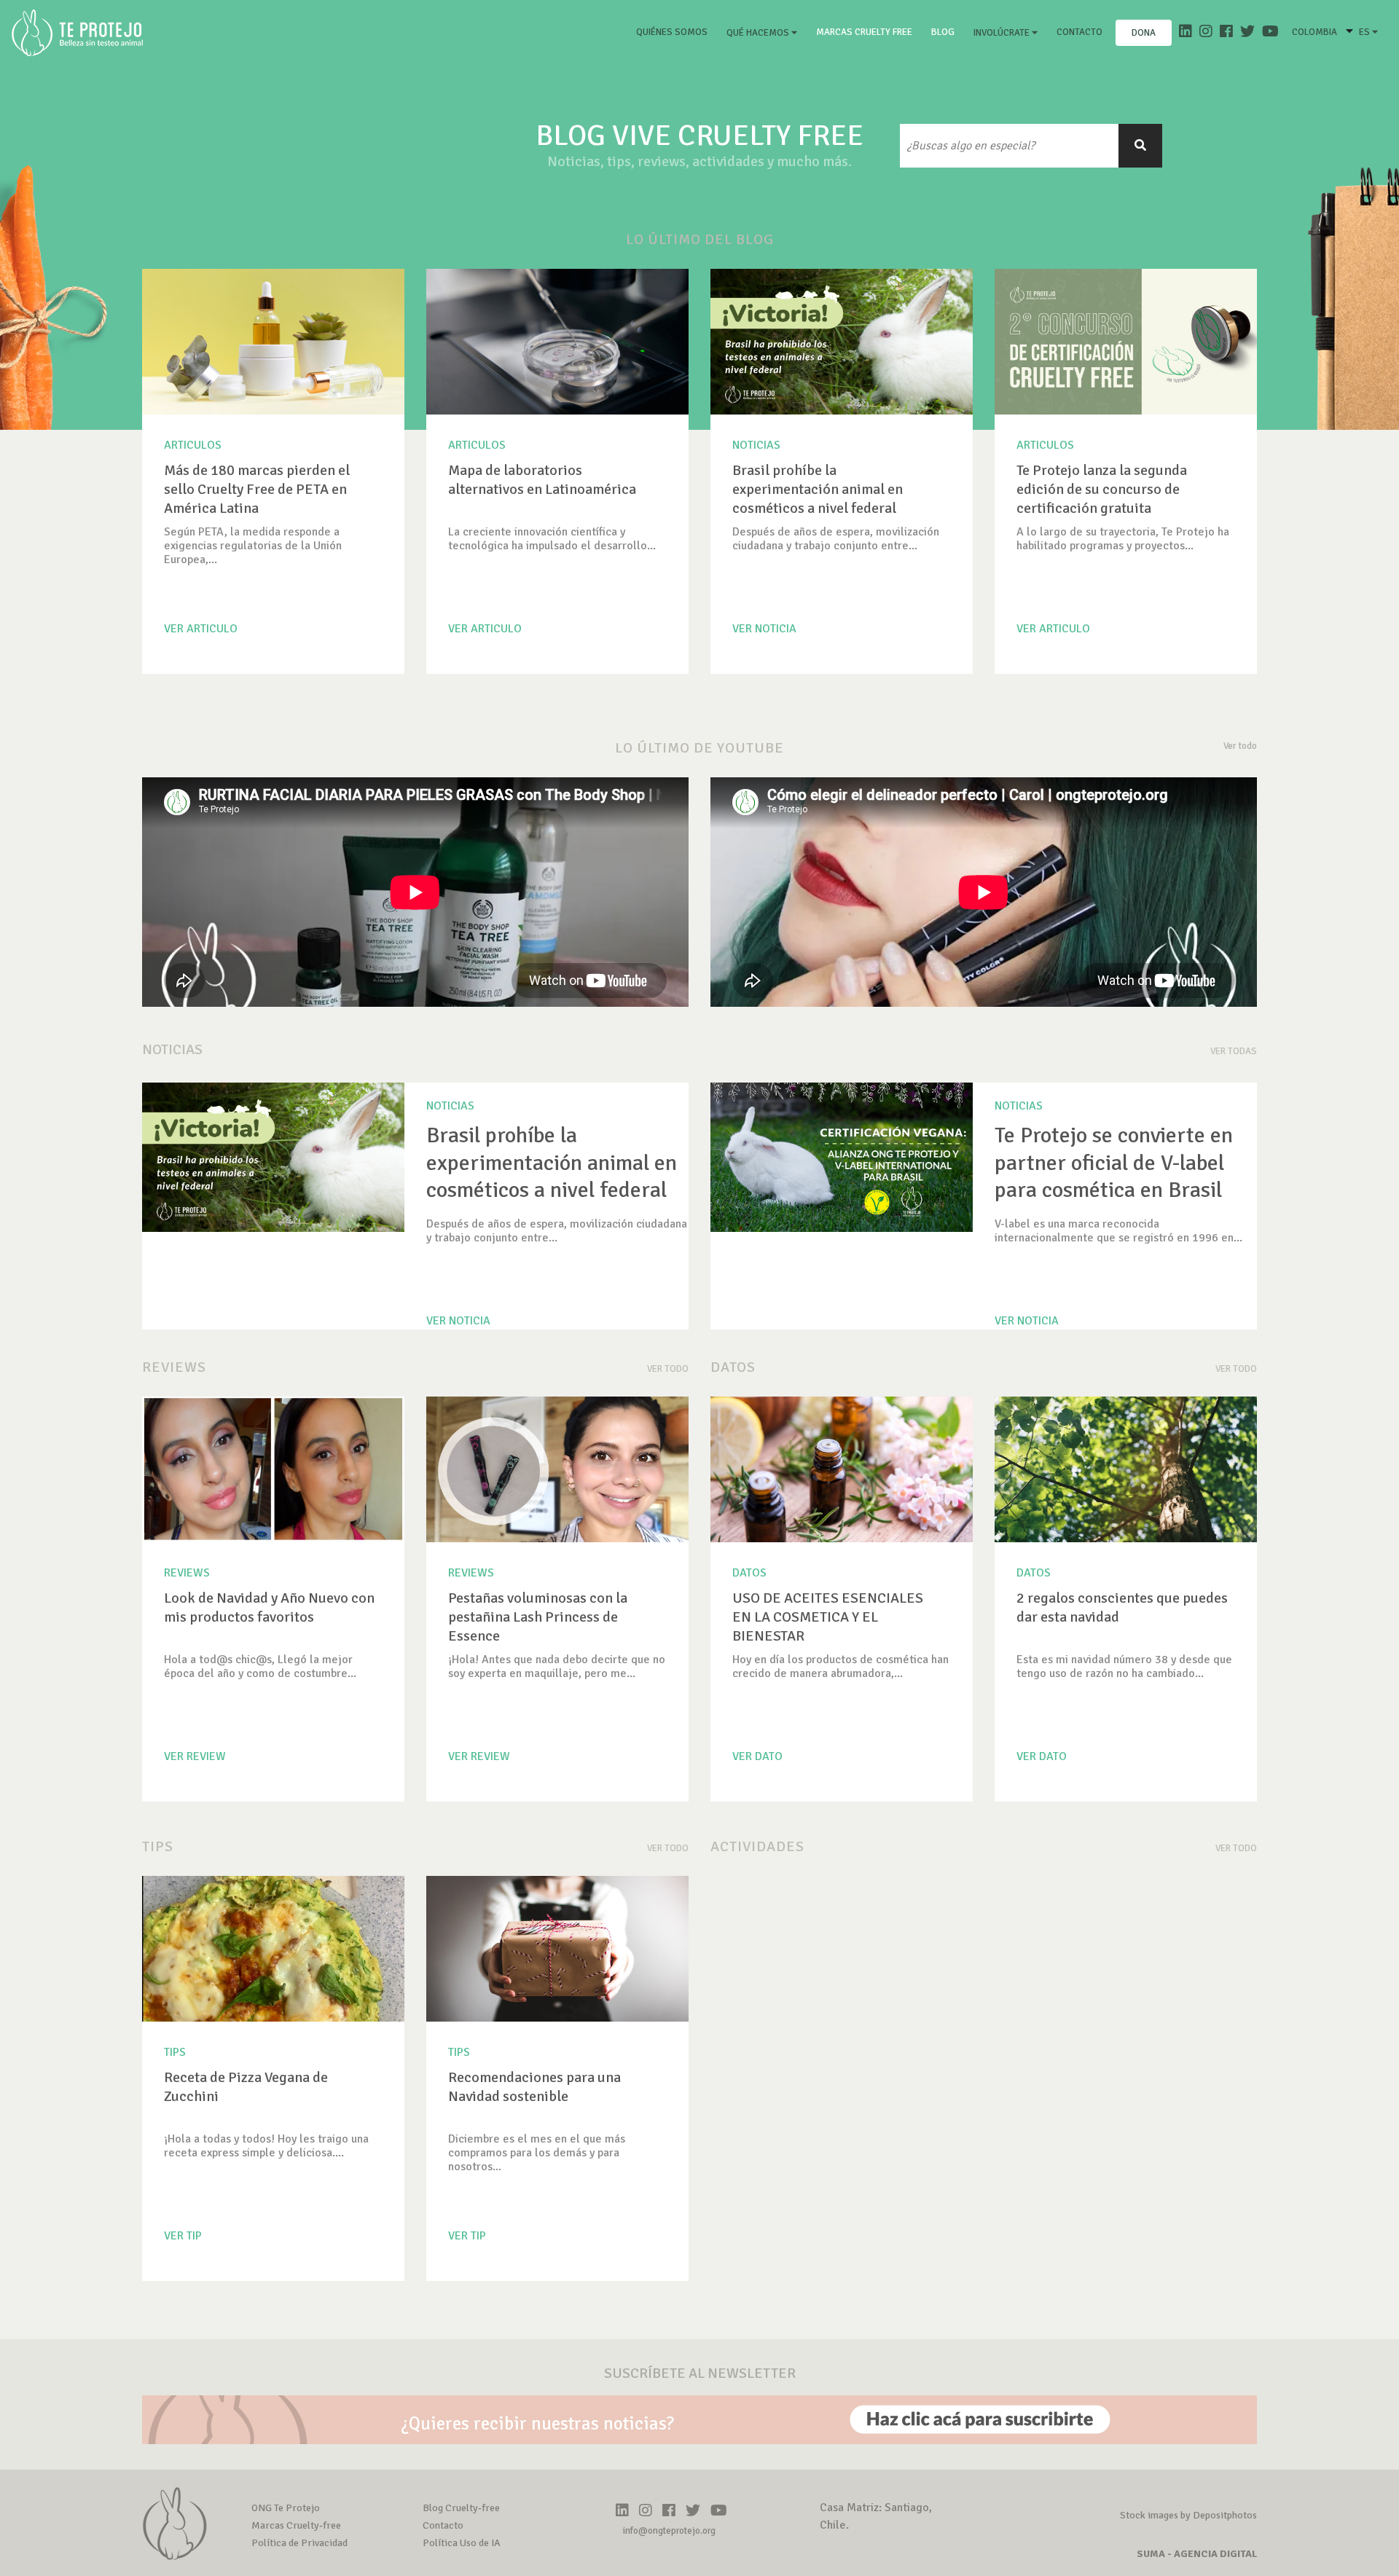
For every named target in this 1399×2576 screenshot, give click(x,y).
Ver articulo (201, 629)
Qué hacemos (759, 33)
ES (1365, 32)
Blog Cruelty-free (461, 2508)
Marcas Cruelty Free (864, 32)
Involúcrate (1003, 33)
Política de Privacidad (299, 2543)
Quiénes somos (675, 32)
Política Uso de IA (462, 2543)
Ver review (195, 1756)
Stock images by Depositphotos (1188, 2515)
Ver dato (757, 1756)
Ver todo (1240, 746)
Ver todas (1234, 1051)
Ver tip (183, 2236)
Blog (943, 32)
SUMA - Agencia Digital (1197, 2554)
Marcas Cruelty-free (296, 2525)
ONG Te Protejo (286, 2508)
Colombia (1314, 32)
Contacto (1079, 32)
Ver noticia (764, 629)
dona (1144, 33)
